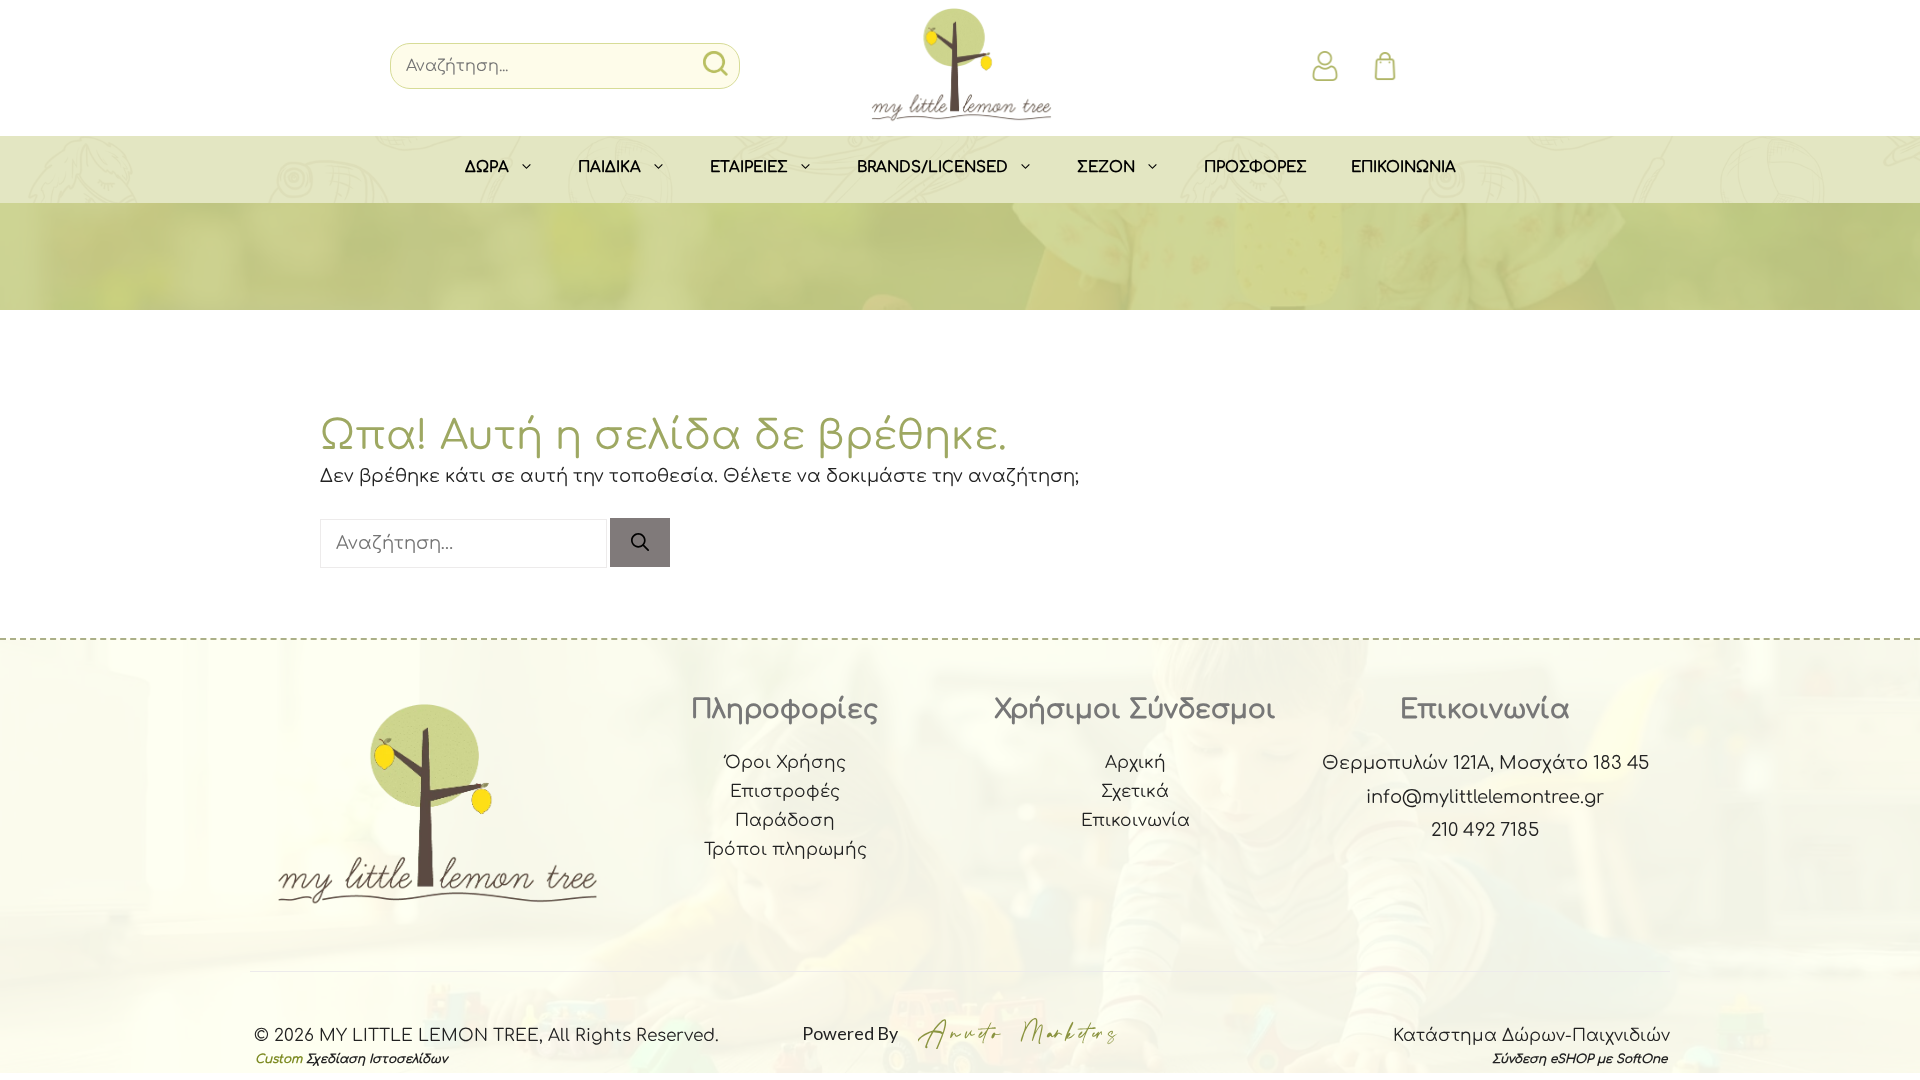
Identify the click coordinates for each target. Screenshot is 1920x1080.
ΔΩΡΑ (487, 167)
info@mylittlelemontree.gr (1485, 797)
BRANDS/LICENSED (932, 167)
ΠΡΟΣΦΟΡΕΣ (1255, 167)
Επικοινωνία (1135, 820)
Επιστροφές (785, 791)
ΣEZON (1106, 167)
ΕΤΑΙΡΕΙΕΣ (749, 167)
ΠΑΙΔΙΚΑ (609, 167)
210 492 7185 (1485, 830)
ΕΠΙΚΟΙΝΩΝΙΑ (1403, 167)
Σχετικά (1135, 791)
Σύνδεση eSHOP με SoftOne (1579, 1059)
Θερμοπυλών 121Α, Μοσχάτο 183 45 (1485, 763)
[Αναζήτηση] (640, 542)
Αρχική (1135, 762)
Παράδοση (785, 820)
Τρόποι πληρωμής (785, 849)
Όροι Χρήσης (785, 762)
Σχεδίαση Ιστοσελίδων (376, 1059)
